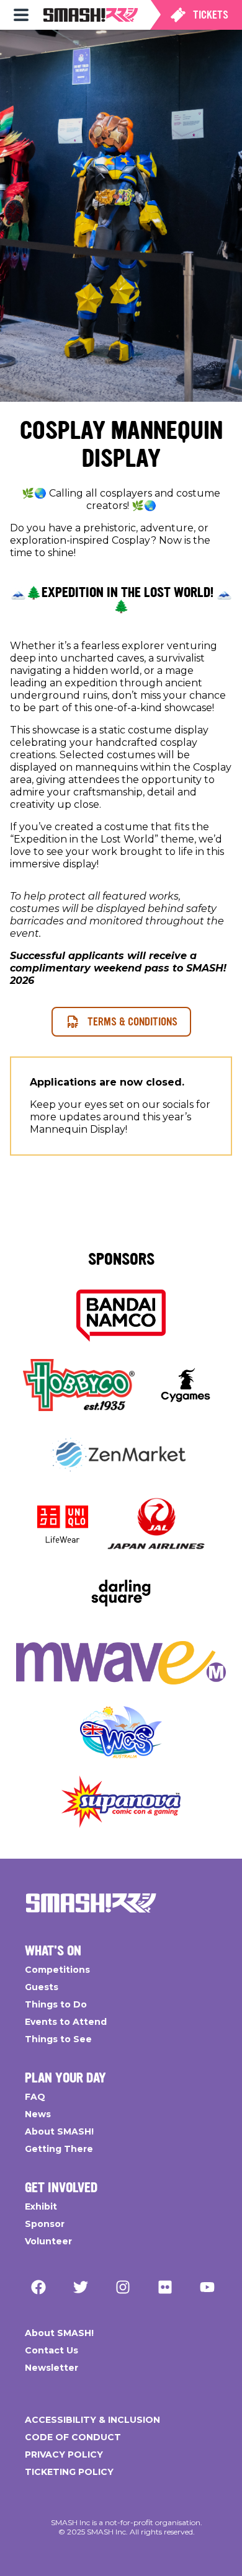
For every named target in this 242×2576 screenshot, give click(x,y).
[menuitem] (21, 15)
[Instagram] (123, 2287)
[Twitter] (81, 2287)
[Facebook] (38, 2287)
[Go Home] (91, 1903)
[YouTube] (207, 2287)
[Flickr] (165, 2287)
